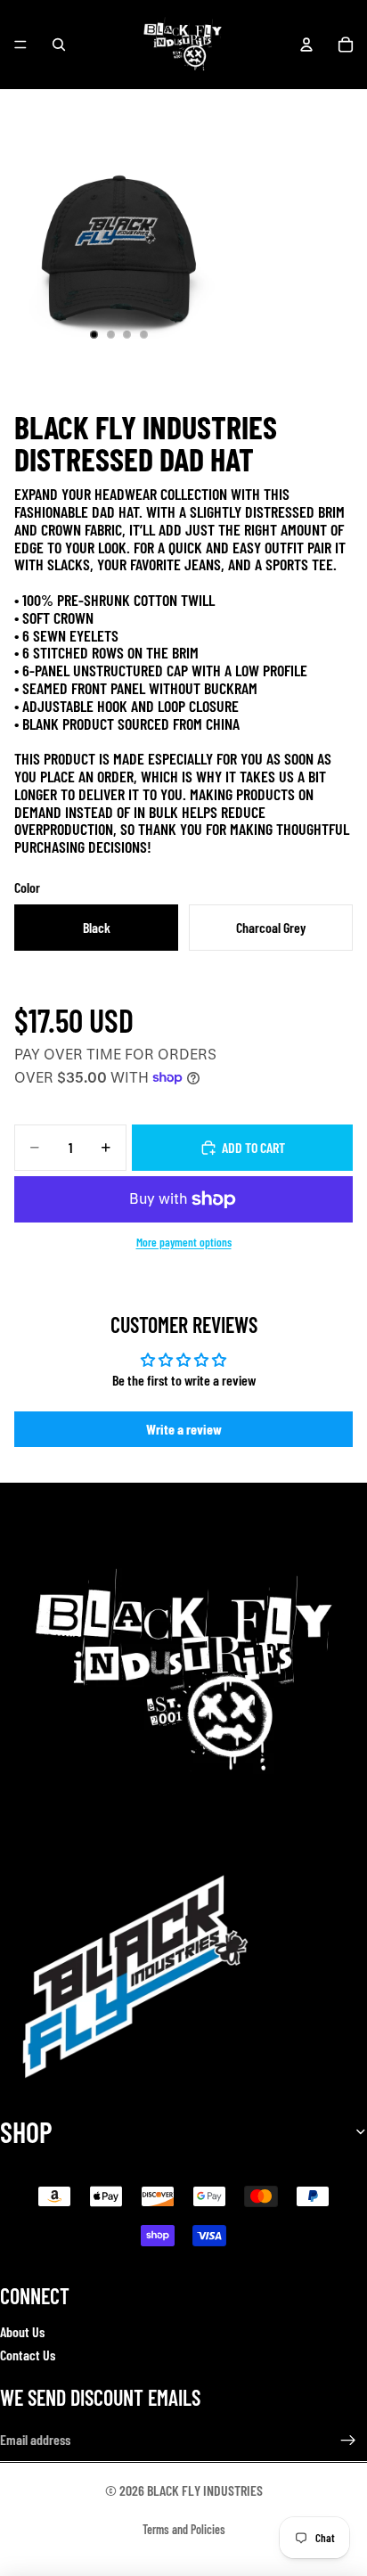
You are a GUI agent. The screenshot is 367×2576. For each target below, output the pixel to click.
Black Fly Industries (205, 2490)
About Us (22, 2331)
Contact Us (28, 2355)
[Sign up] (348, 2441)
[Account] (306, 45)
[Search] (59, 45)
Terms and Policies (184, 2529)
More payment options (184, 1242)
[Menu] (20, 45)
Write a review (184, 1429)
